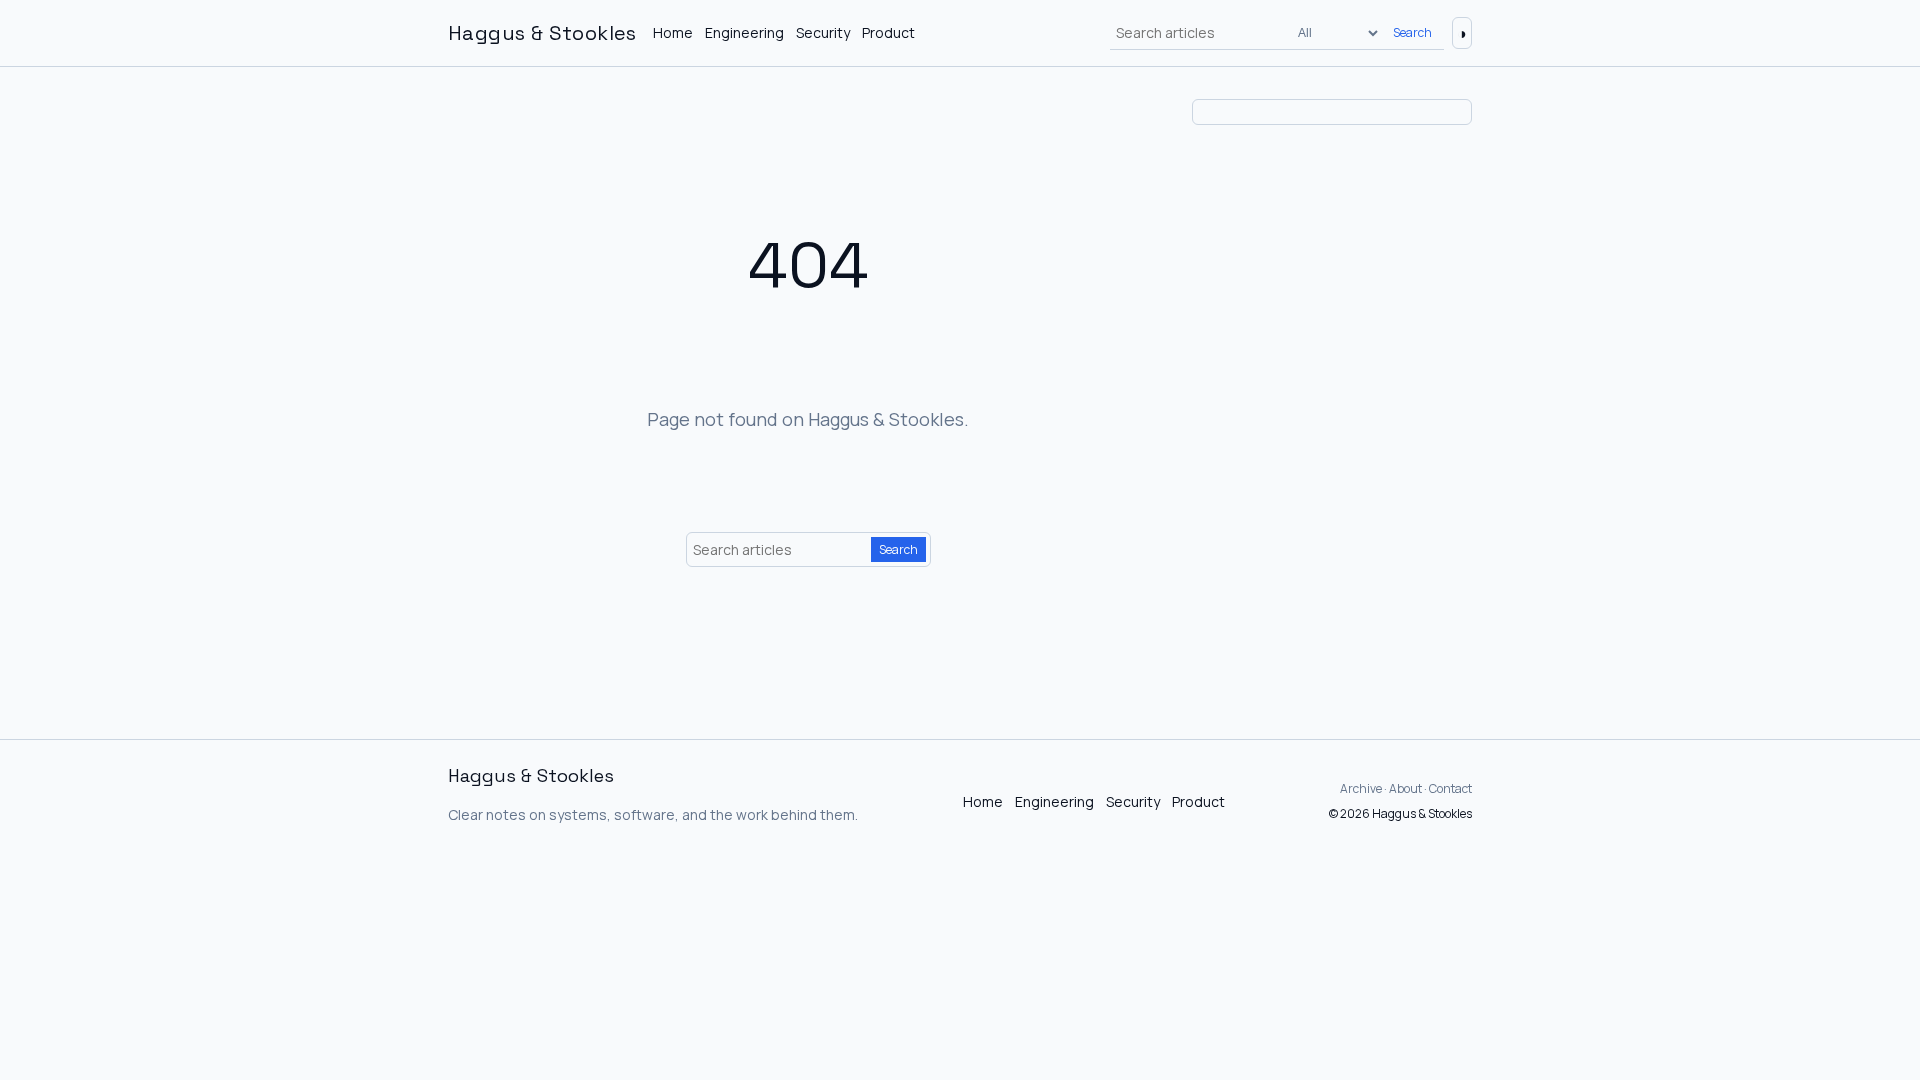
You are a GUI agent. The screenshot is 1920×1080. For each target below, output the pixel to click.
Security (823, 32)
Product (888, 32)
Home (673, 32)
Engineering (744, 32)
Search (1412, 32)
